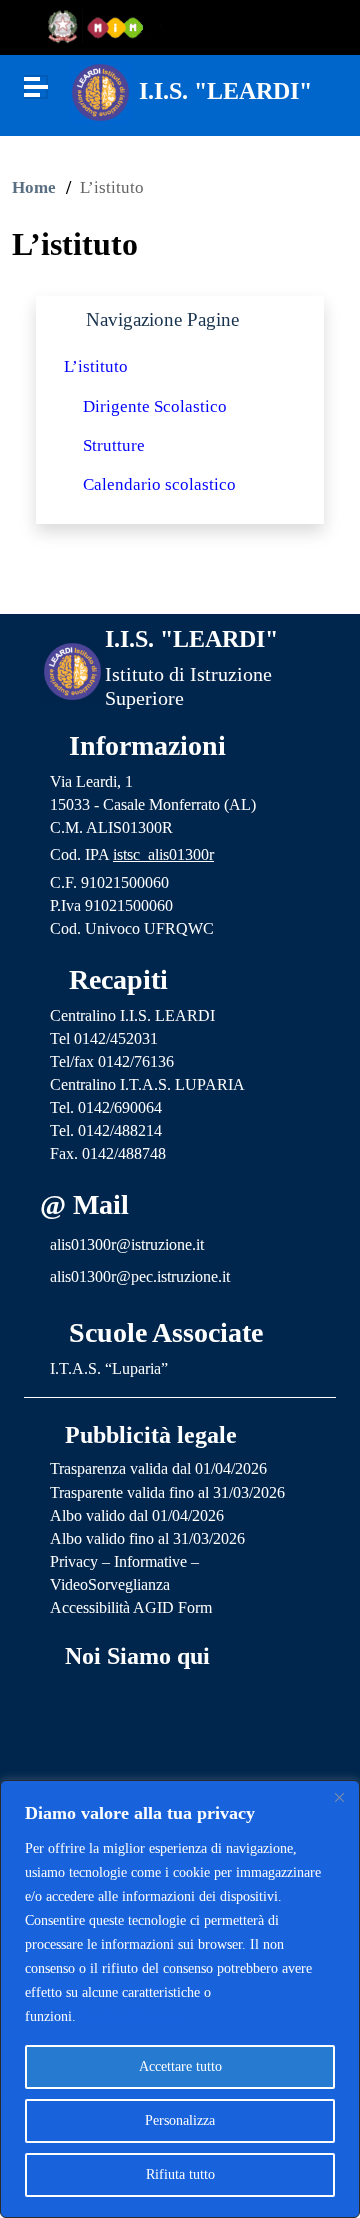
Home (34, 187)
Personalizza (180, 2120)
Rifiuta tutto (180, 2174)
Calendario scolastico (159, 484)
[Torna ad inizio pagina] (180, 581)
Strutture (114, 445)
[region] (180, 1999)
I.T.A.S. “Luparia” (109, 1368)
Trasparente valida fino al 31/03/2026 (167, 1492)
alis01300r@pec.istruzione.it (140, 1276)
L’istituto (96, 366)
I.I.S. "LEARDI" (225, 91)
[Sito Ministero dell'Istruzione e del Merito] (102, 28)
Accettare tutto (180, 2066)
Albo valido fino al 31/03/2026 (147, 1538)
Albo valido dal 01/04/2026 (137, 1515)
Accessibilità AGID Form (131, 1607)
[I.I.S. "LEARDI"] (100, 90)
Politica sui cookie (133, 2016)
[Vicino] (339, 1797)
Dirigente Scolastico (155, 406)
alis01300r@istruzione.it (127, 1244)
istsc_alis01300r (163, 854)
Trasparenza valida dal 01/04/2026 (158, 1468)
